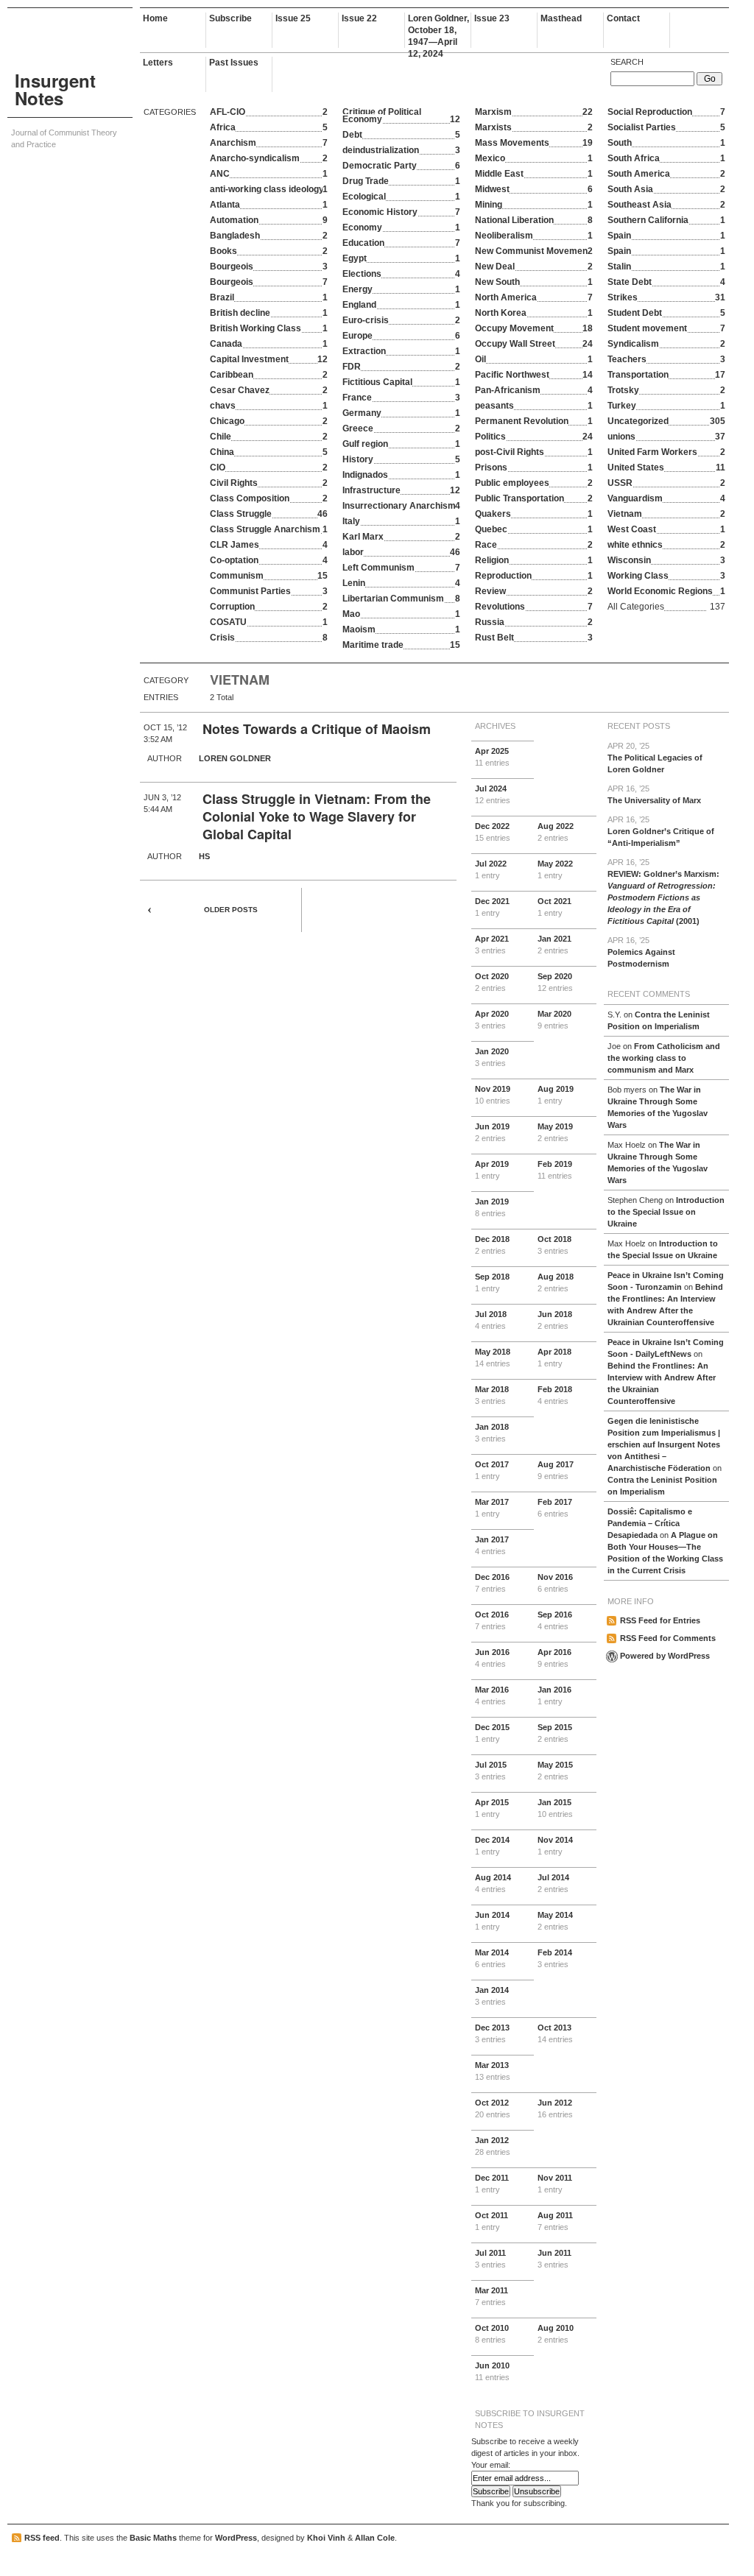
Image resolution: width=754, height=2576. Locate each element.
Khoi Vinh (326, 2538)
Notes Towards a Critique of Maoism (317, 729)
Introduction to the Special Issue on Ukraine (666, 1212)
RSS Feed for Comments (668, 1638)
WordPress (236, 2538)
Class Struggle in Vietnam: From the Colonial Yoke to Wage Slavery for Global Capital (317, 816)
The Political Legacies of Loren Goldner (655, 758)
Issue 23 (492, 18)
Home (155, 18)
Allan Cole (375, 2538)
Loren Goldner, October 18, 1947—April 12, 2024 (438, 31)
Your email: (491, 2465)
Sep (555, 982)
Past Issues (234, 63)
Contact (623, 18)
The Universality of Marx (654, 794)
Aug (556, 832)
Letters (158, 63)
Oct (554, 907)
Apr (492, 757)
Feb (555, 1170)
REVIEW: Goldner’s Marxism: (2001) (663, 892)
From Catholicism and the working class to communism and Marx (664, 1058)
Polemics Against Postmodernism (641, 952)
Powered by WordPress (665, 1656)
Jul (493, 794)
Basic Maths (153, 2538)
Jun (492, 1132)
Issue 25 (293, 18)
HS (204, 856)
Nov (493, 1095)
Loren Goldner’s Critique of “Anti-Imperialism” (661, 831)
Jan (554, 945)
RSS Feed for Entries (660, 1620)
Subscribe (230, 18)
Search (627, 62)
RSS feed (42, 2538)
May (555, 869)
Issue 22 (359, 18)
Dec (493, 832)
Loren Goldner (235, 758)
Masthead (561, 18)
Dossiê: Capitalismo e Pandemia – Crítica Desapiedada (650, 1523)
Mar (554, 1020)
